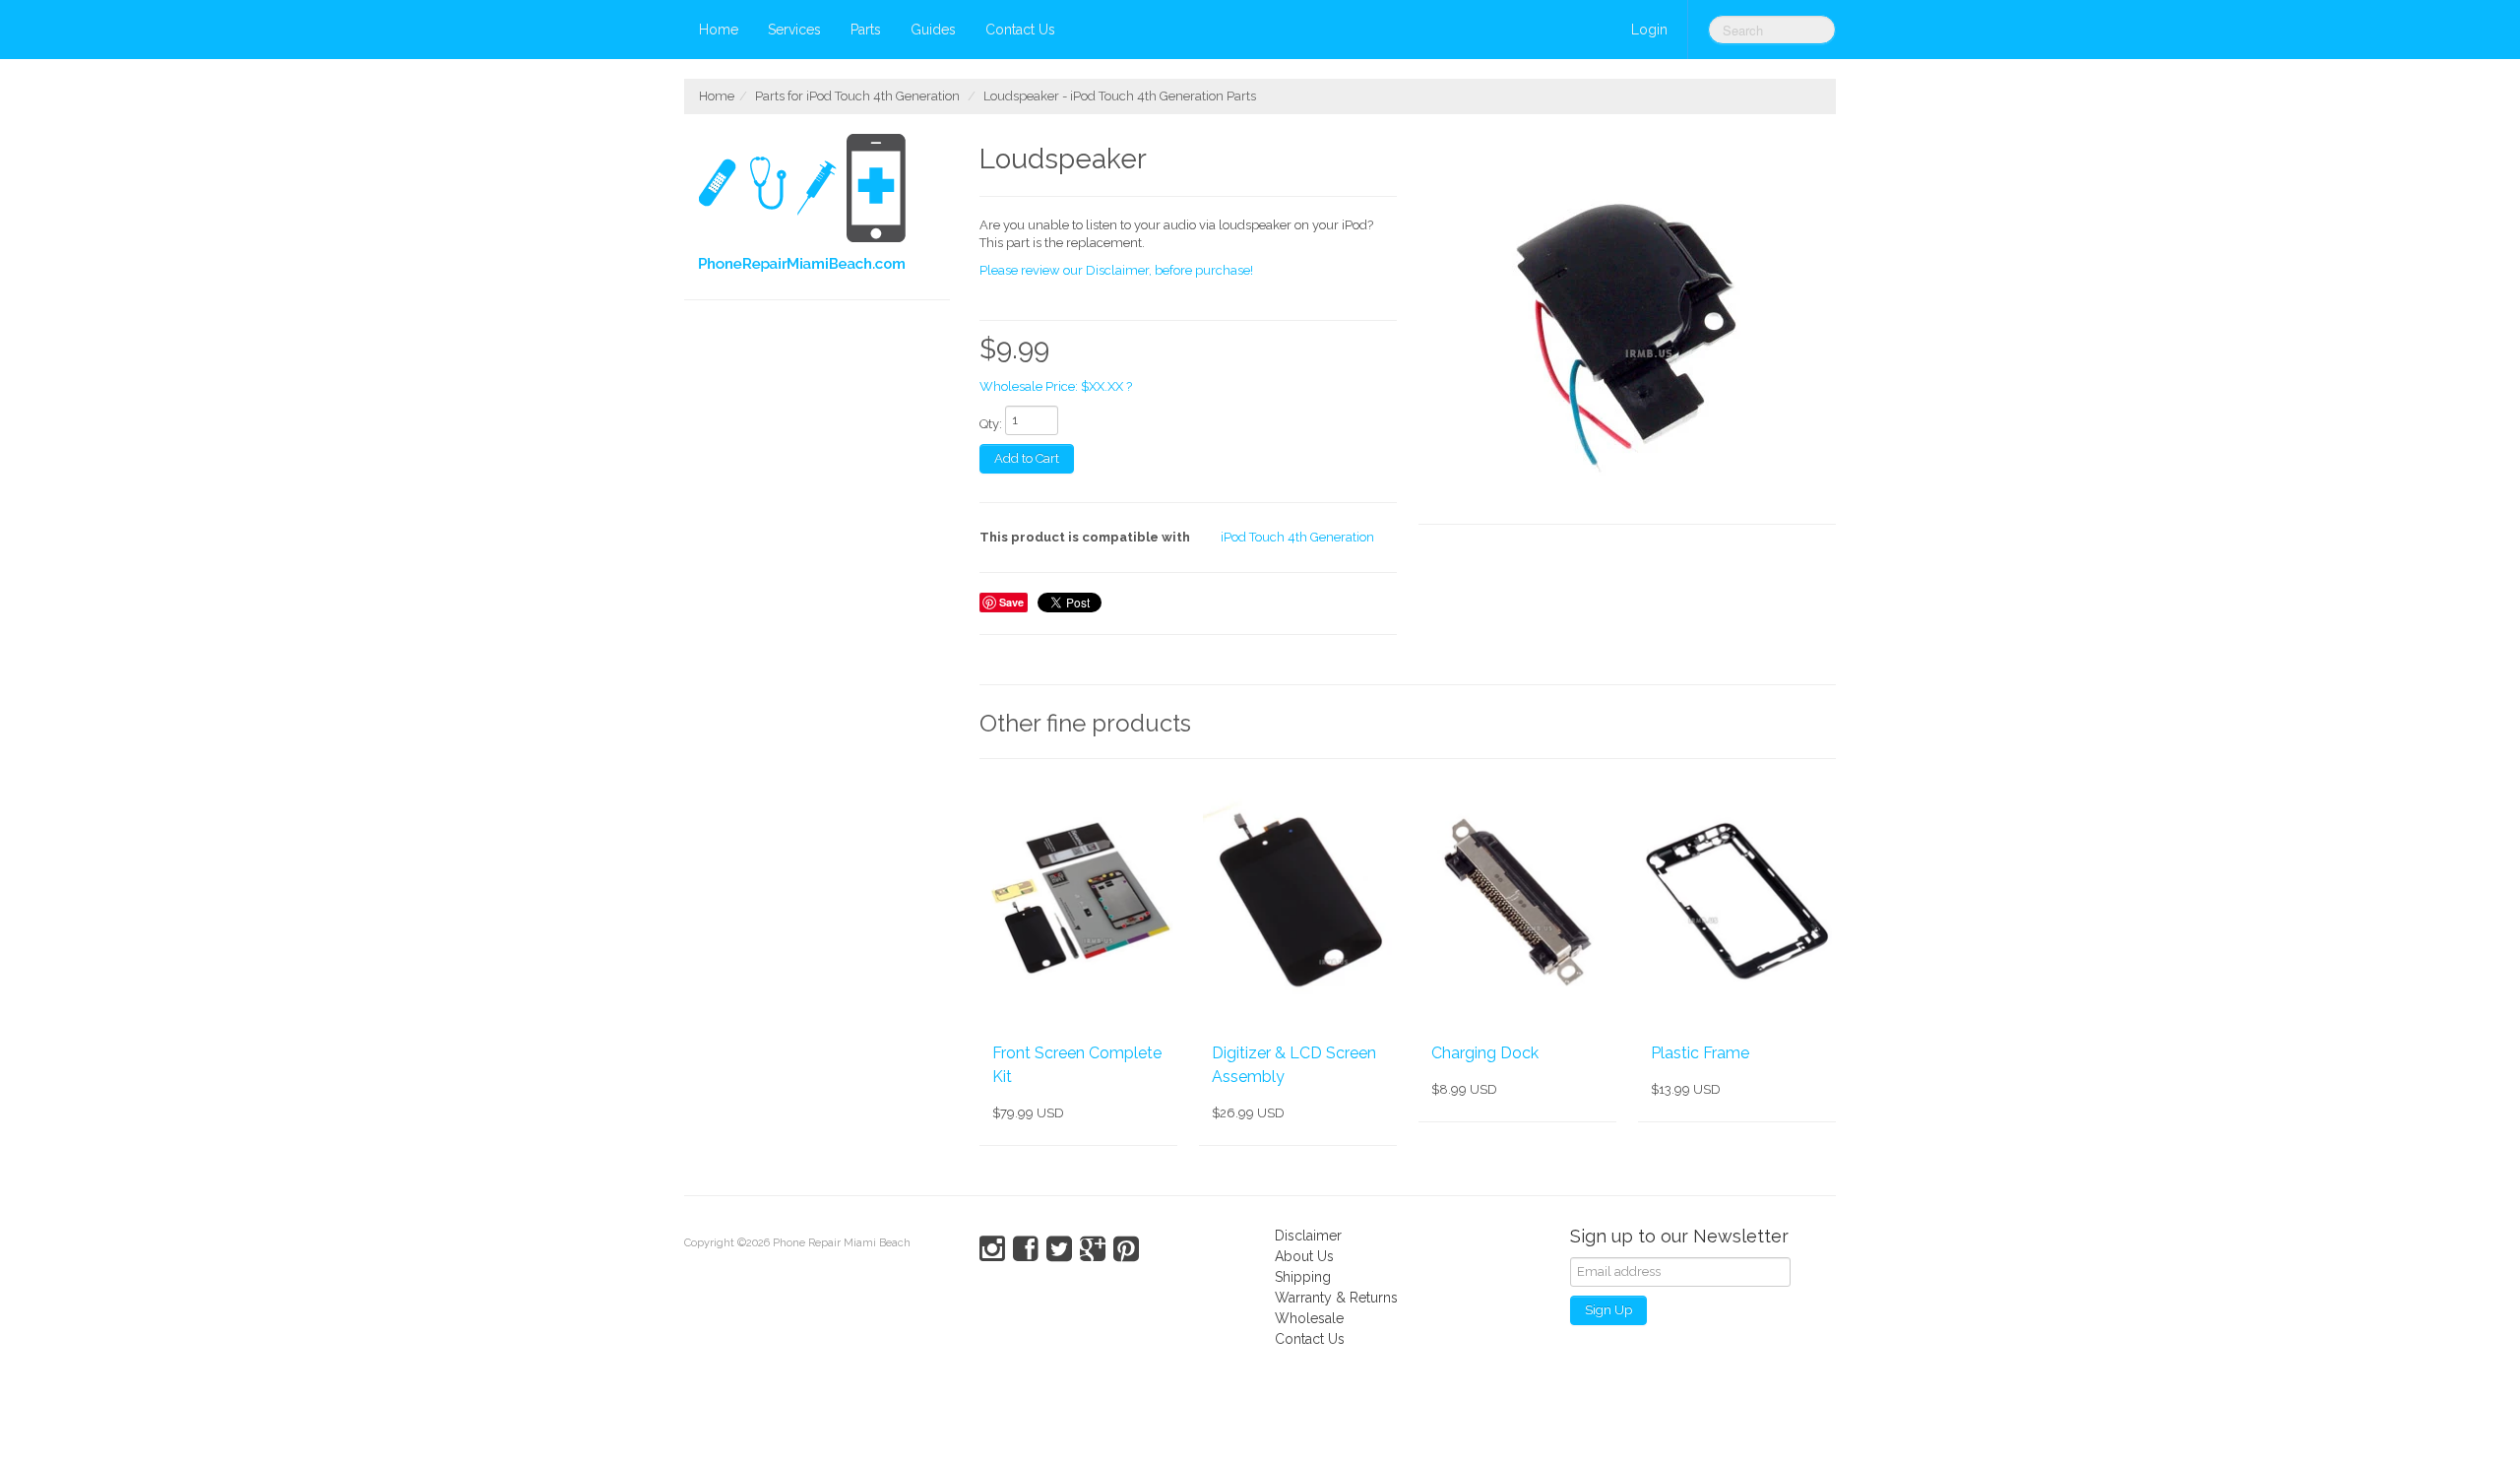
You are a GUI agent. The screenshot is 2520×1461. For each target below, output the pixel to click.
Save (1011, 602)
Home (719, 30)
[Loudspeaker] (1627, 329)
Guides (933, 30)
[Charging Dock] (1517, 900)
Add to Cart (1027, 458)
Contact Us (1020, 30)
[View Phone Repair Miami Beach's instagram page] (992, 1249)
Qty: (991, 424)
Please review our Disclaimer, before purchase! (1116, 270)
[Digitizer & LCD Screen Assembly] (1298, 900)
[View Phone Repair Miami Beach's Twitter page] (1059, 1249)
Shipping (1303, 1277)
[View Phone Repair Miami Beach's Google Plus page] (1093, 1249)
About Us (1304, 1256)
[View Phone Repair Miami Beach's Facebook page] (1026, 1249)
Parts (866, 30)
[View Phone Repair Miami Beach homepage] (824, 207)
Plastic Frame (1700, 1053)
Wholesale (1309, 1318)
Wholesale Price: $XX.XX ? (1056, 386)
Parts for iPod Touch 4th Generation (857, 96)
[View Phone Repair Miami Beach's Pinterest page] (1126, 1249)
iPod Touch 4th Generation (1297, 537)
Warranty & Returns (1336, 1298)
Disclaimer (1308, 1236)
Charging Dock (1485, 1053)
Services (794, 30)
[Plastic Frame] (1737, 900)
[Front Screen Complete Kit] (1078, 900)
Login (1649, 30)
